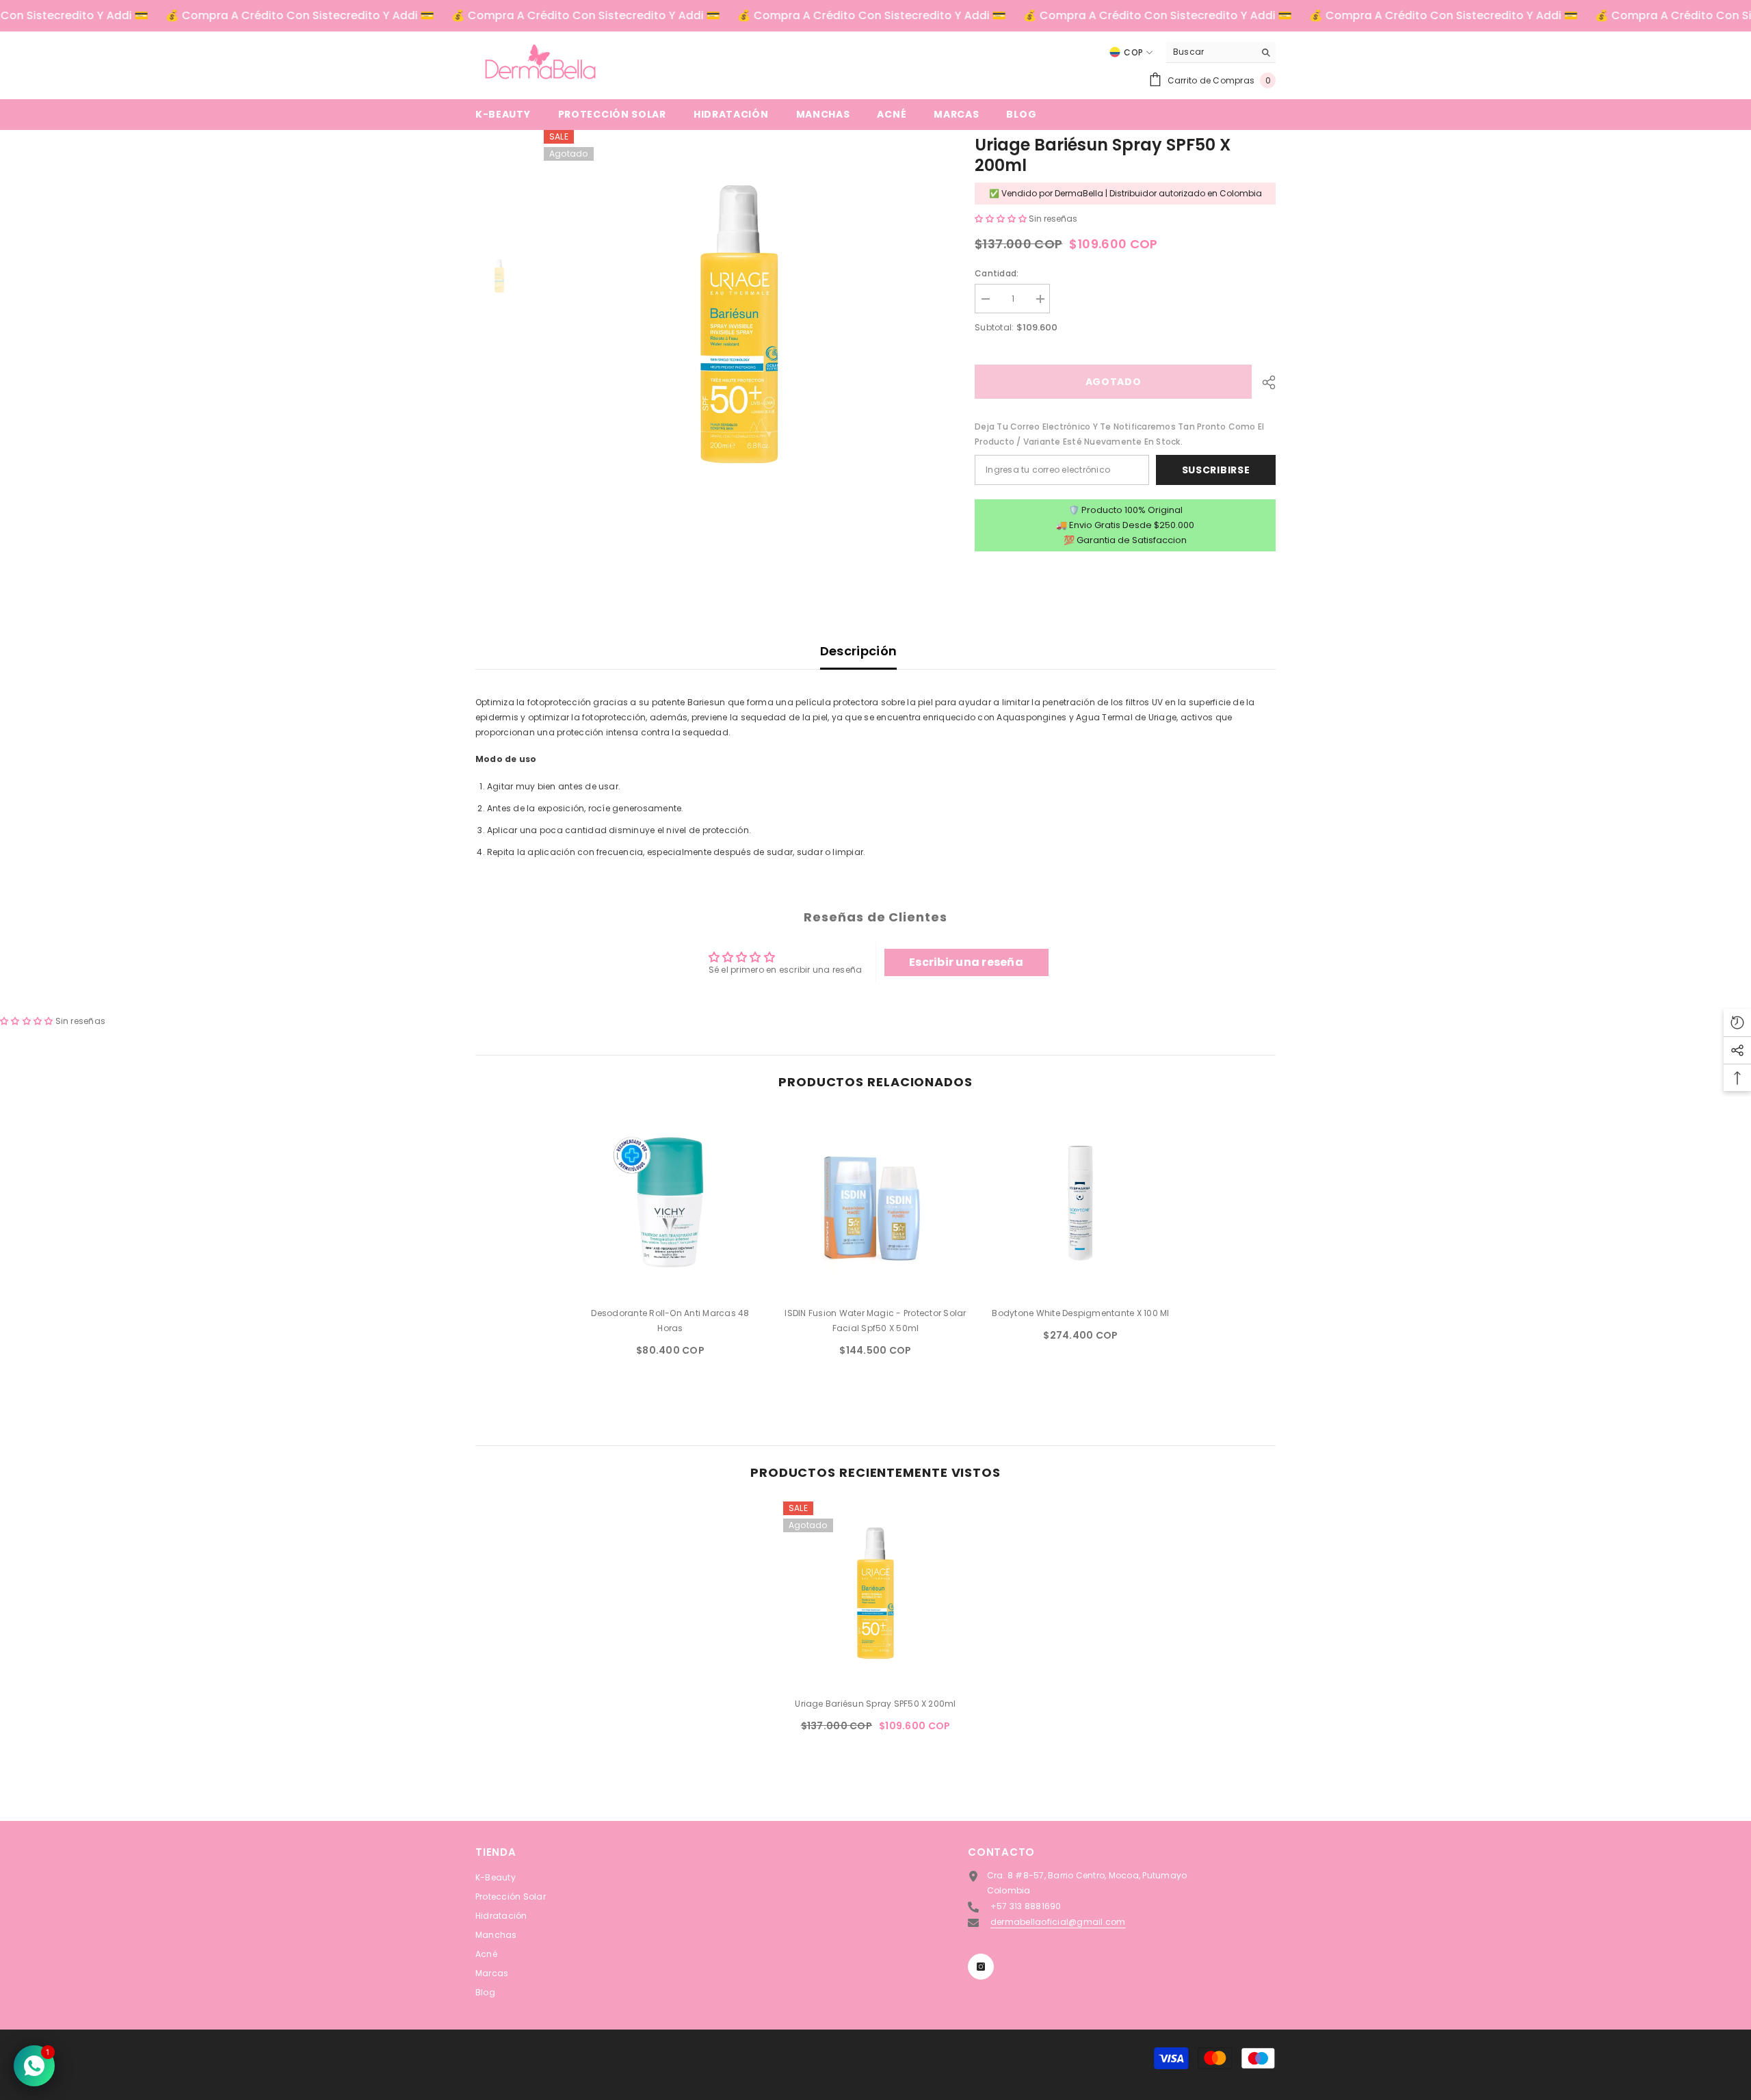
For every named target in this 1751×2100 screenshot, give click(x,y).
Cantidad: (997, 273)
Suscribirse (1216, 470)
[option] (739, 325)
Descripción (859, 651)
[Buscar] (1221, 52)
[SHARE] (1264, 382)
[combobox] (1210, 52)
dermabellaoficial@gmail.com (1058, 1922)
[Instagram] (981, 1967)
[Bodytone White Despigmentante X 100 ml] (1081, 1203)
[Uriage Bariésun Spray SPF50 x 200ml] (875, 1594)
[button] (1002, 219)
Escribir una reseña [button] (966, 962)
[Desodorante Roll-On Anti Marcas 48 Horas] (670, 1203)
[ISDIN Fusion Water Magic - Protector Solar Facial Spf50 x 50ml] (875, 1203)
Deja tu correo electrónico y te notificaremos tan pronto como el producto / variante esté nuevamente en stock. (1119, 434)
